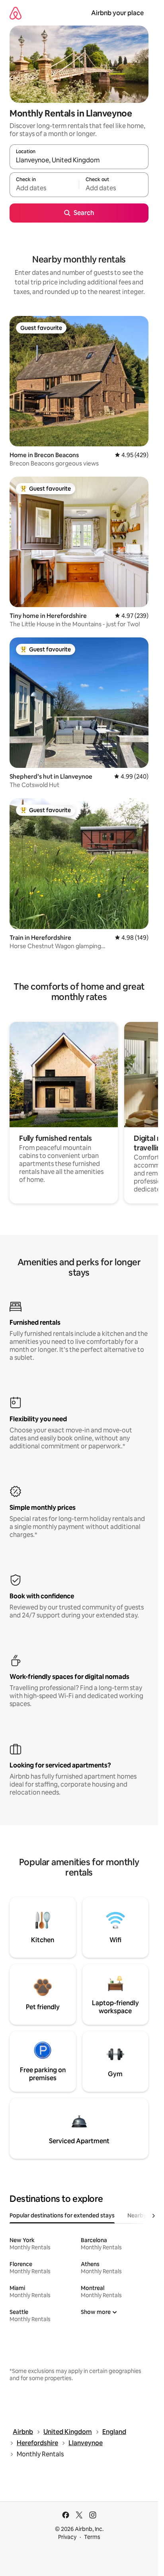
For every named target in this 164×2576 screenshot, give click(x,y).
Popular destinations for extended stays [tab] (62, 2215)
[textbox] (44, 188)
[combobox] (79, 160)
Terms (92, 2537)
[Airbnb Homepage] (16, 13)
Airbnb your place (117, 13)
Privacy (67, 2537)
